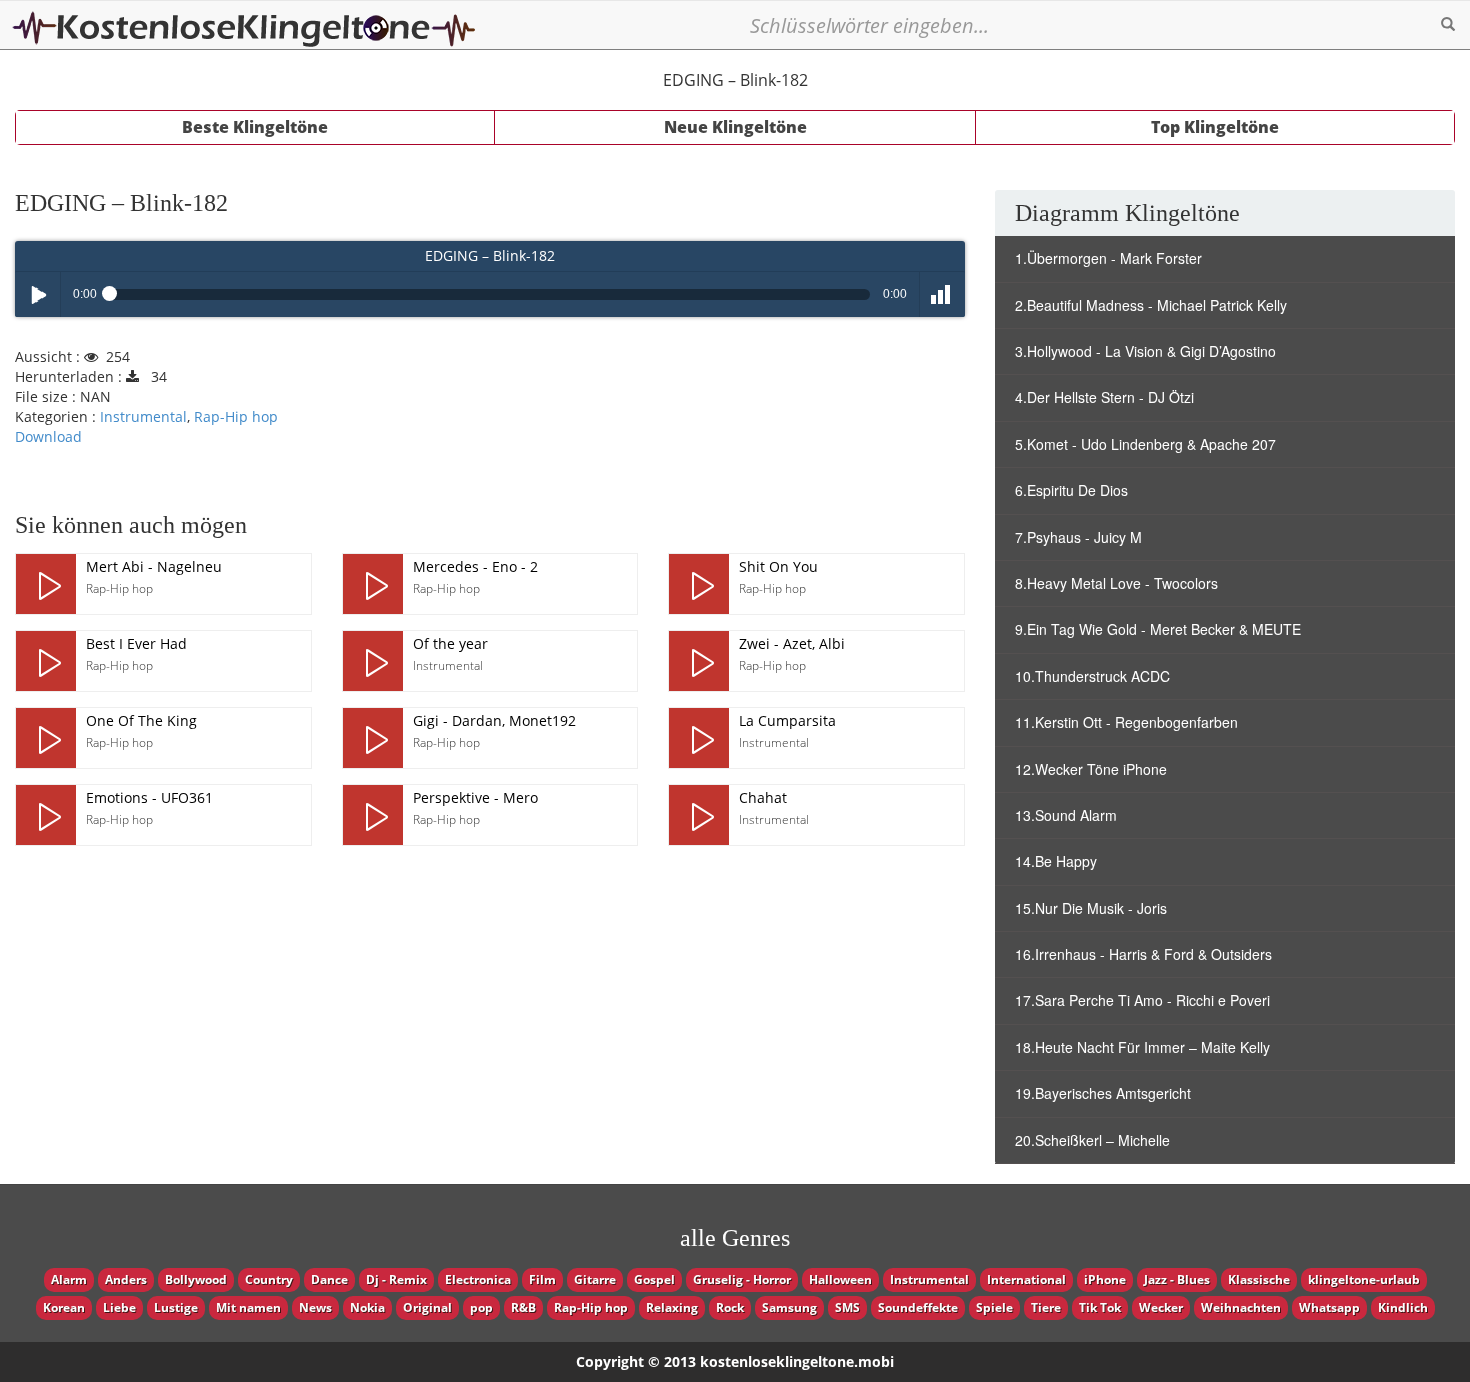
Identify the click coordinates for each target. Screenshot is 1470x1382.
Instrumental (143, 416)
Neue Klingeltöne (735, 127)
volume (942, 294)
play (46, 584)
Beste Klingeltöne (255, 127)
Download (48, 436)
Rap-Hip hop (236, 416)
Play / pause (37, 294)
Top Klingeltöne (1215, 127)
